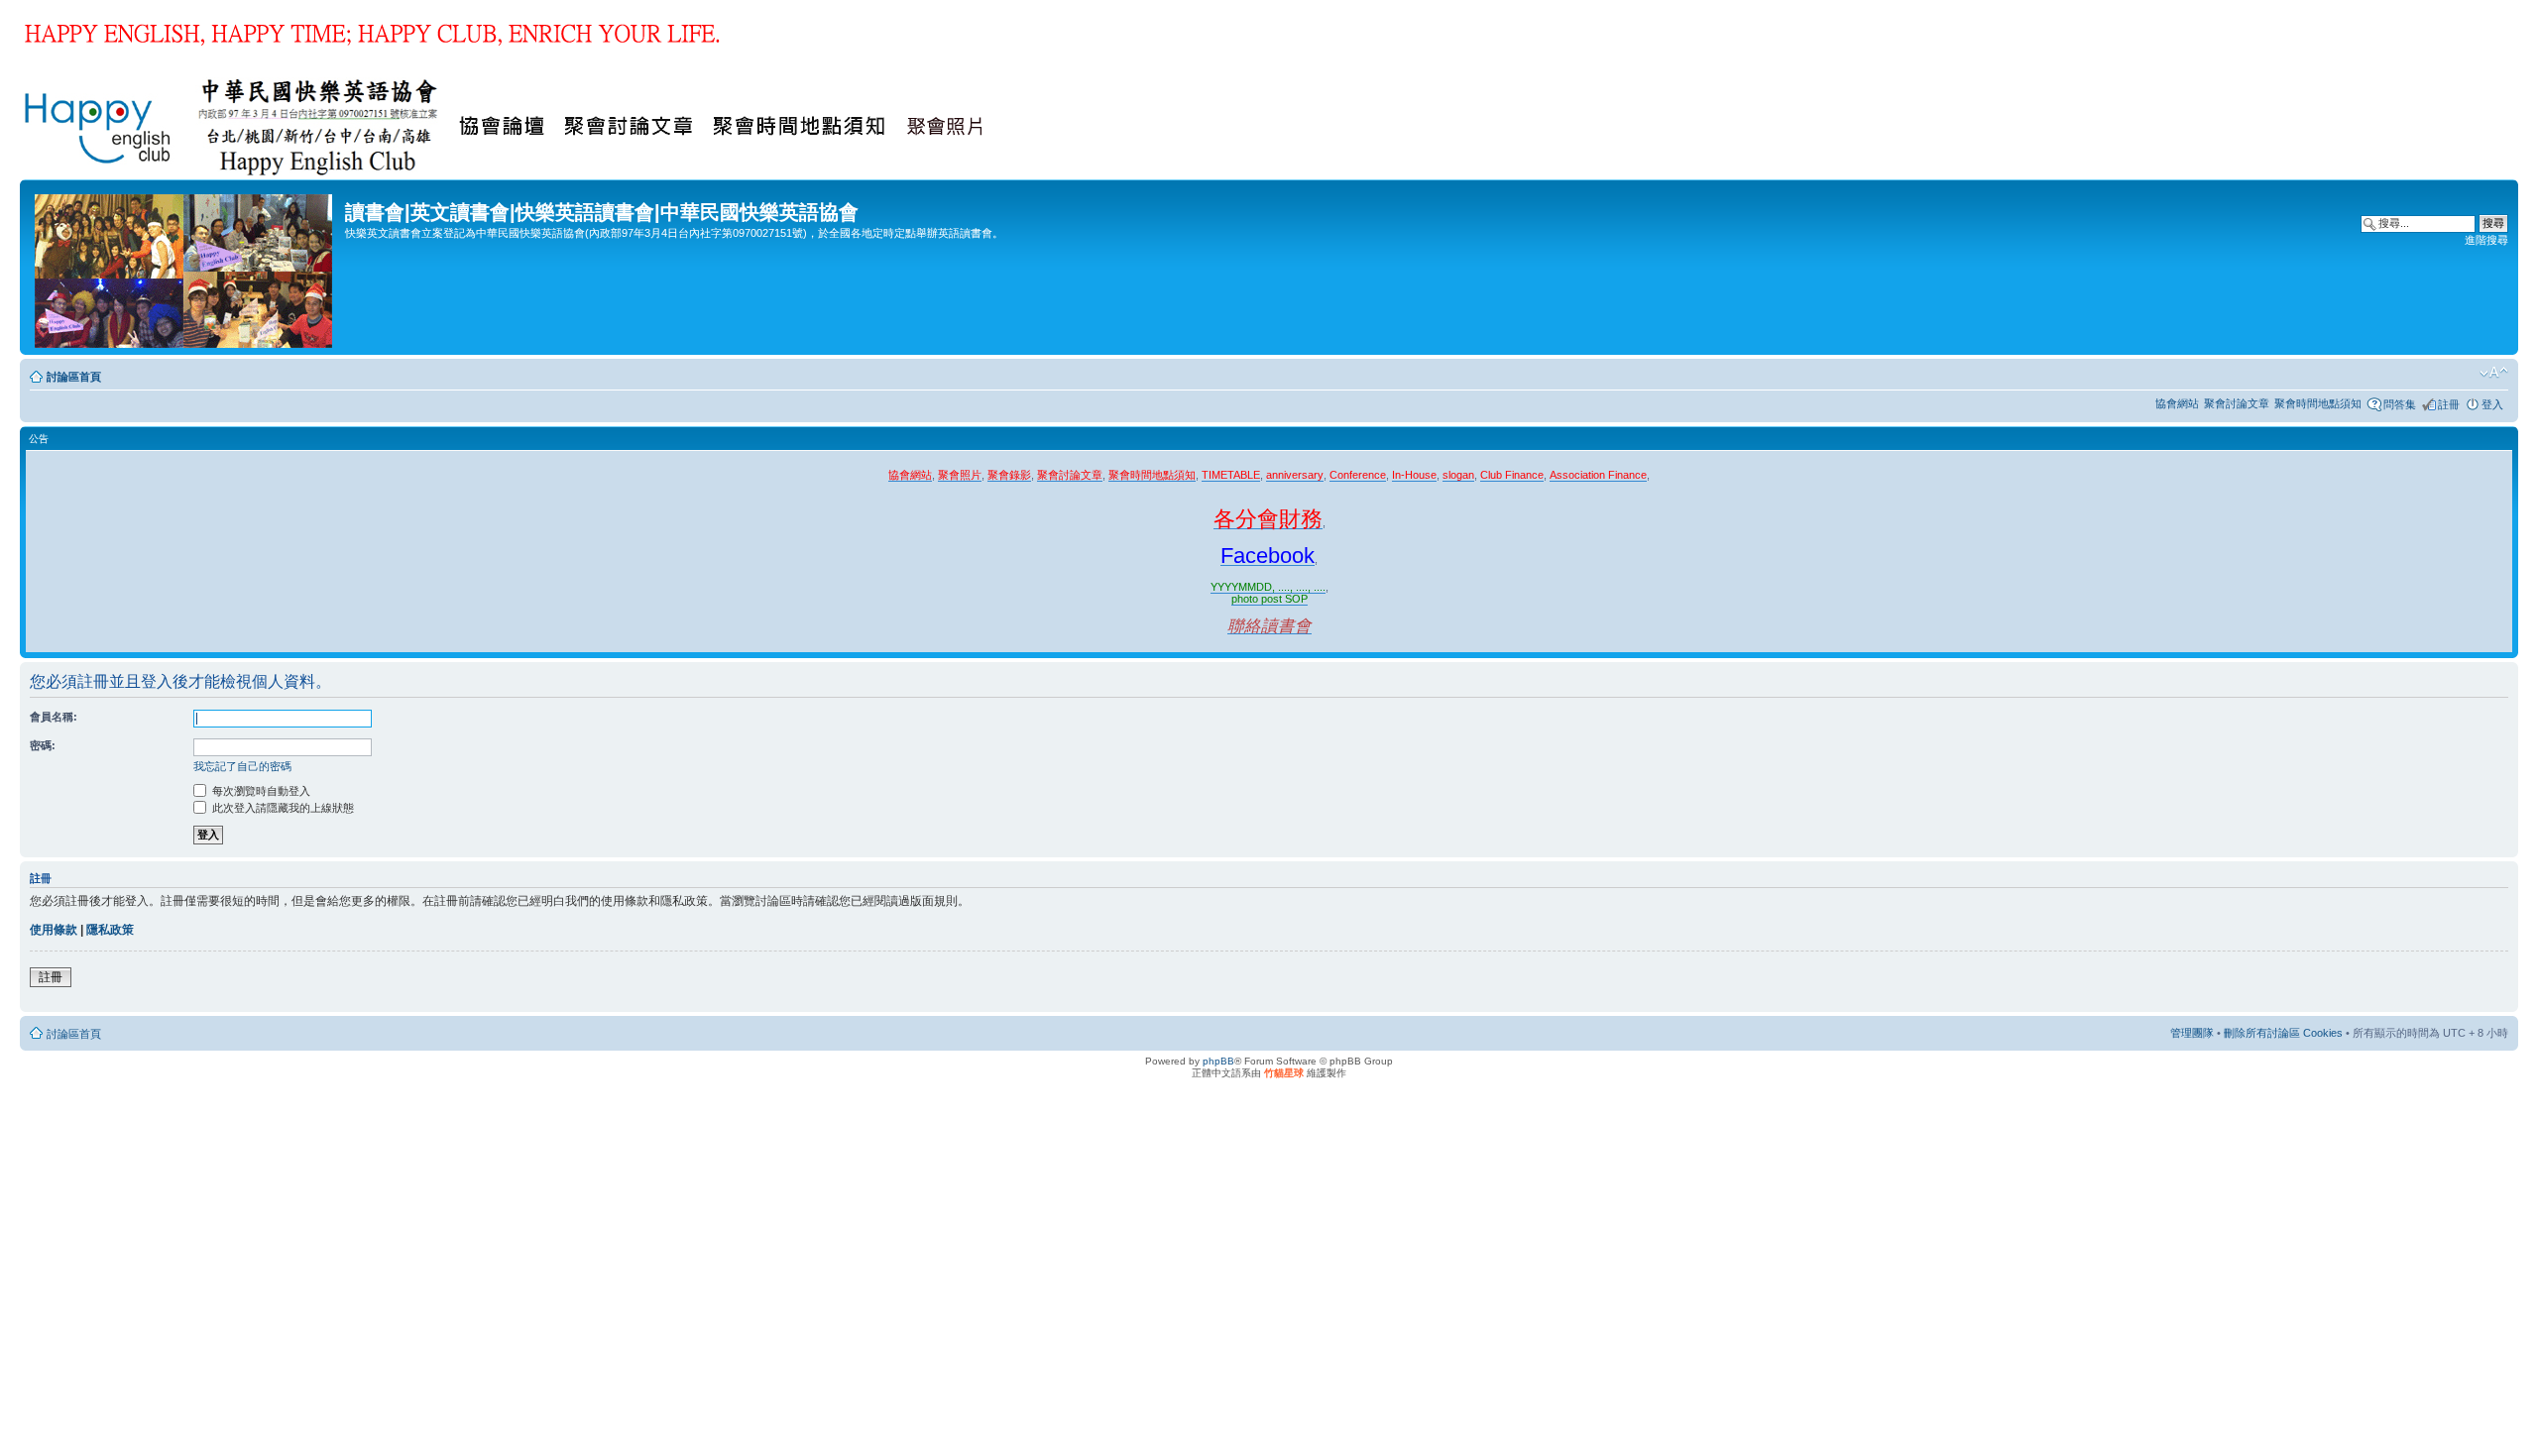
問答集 (2400, 404)
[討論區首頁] (185, 267)
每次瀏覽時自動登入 (260, 791)
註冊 (2449, 404)
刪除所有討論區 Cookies (2283, 1033)
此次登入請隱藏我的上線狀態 (282, 808)
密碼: (43, 745)
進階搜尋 (2486, 240)
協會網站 (2177, 403)
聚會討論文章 (2237, 403)
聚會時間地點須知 (2318, 403)
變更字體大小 (2494, 373)
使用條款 (54, 930)
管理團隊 (2192, 1033)
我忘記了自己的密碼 (242, 766)
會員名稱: (54, 717)
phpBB (1218, 1061)
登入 (2492, 404)
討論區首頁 (74, 377)
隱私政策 (110, 930)
